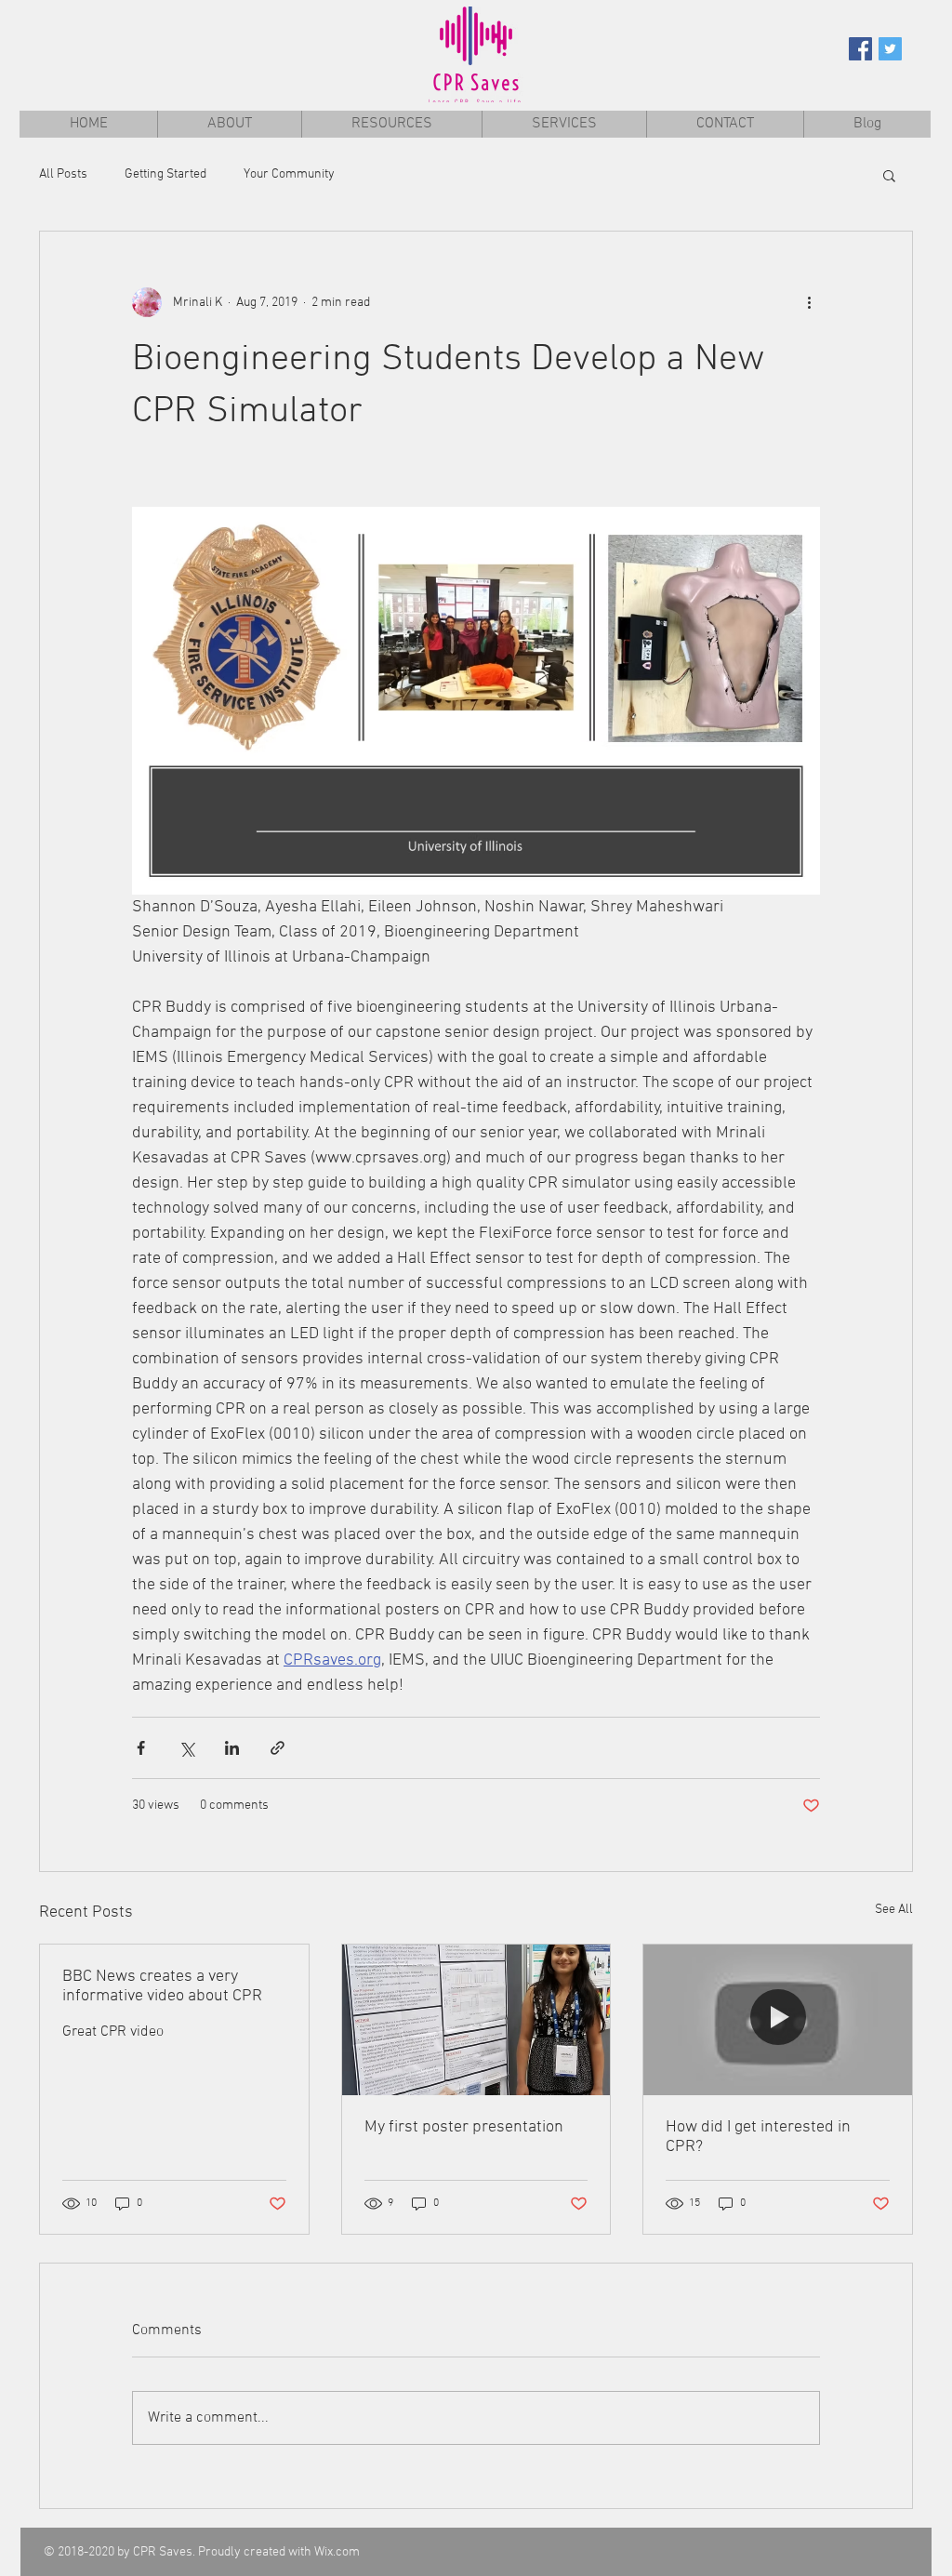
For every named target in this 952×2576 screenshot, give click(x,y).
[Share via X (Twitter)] (186, 1748)
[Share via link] (278, 1748)
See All (894, 1910)
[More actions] (809, 302)
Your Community (289, 174)
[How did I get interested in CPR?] (778, 2020)
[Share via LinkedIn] (232, 1748)
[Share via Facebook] (141, 1748)
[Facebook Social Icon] (860, 49)
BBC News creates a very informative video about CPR (162, 1986)
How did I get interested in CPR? (758, 2137)
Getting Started (165, 174)
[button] (889, 175)
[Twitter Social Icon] (890, 49)
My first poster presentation (464, 2127)
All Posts (63, 174)
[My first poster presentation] (476, 2020)
